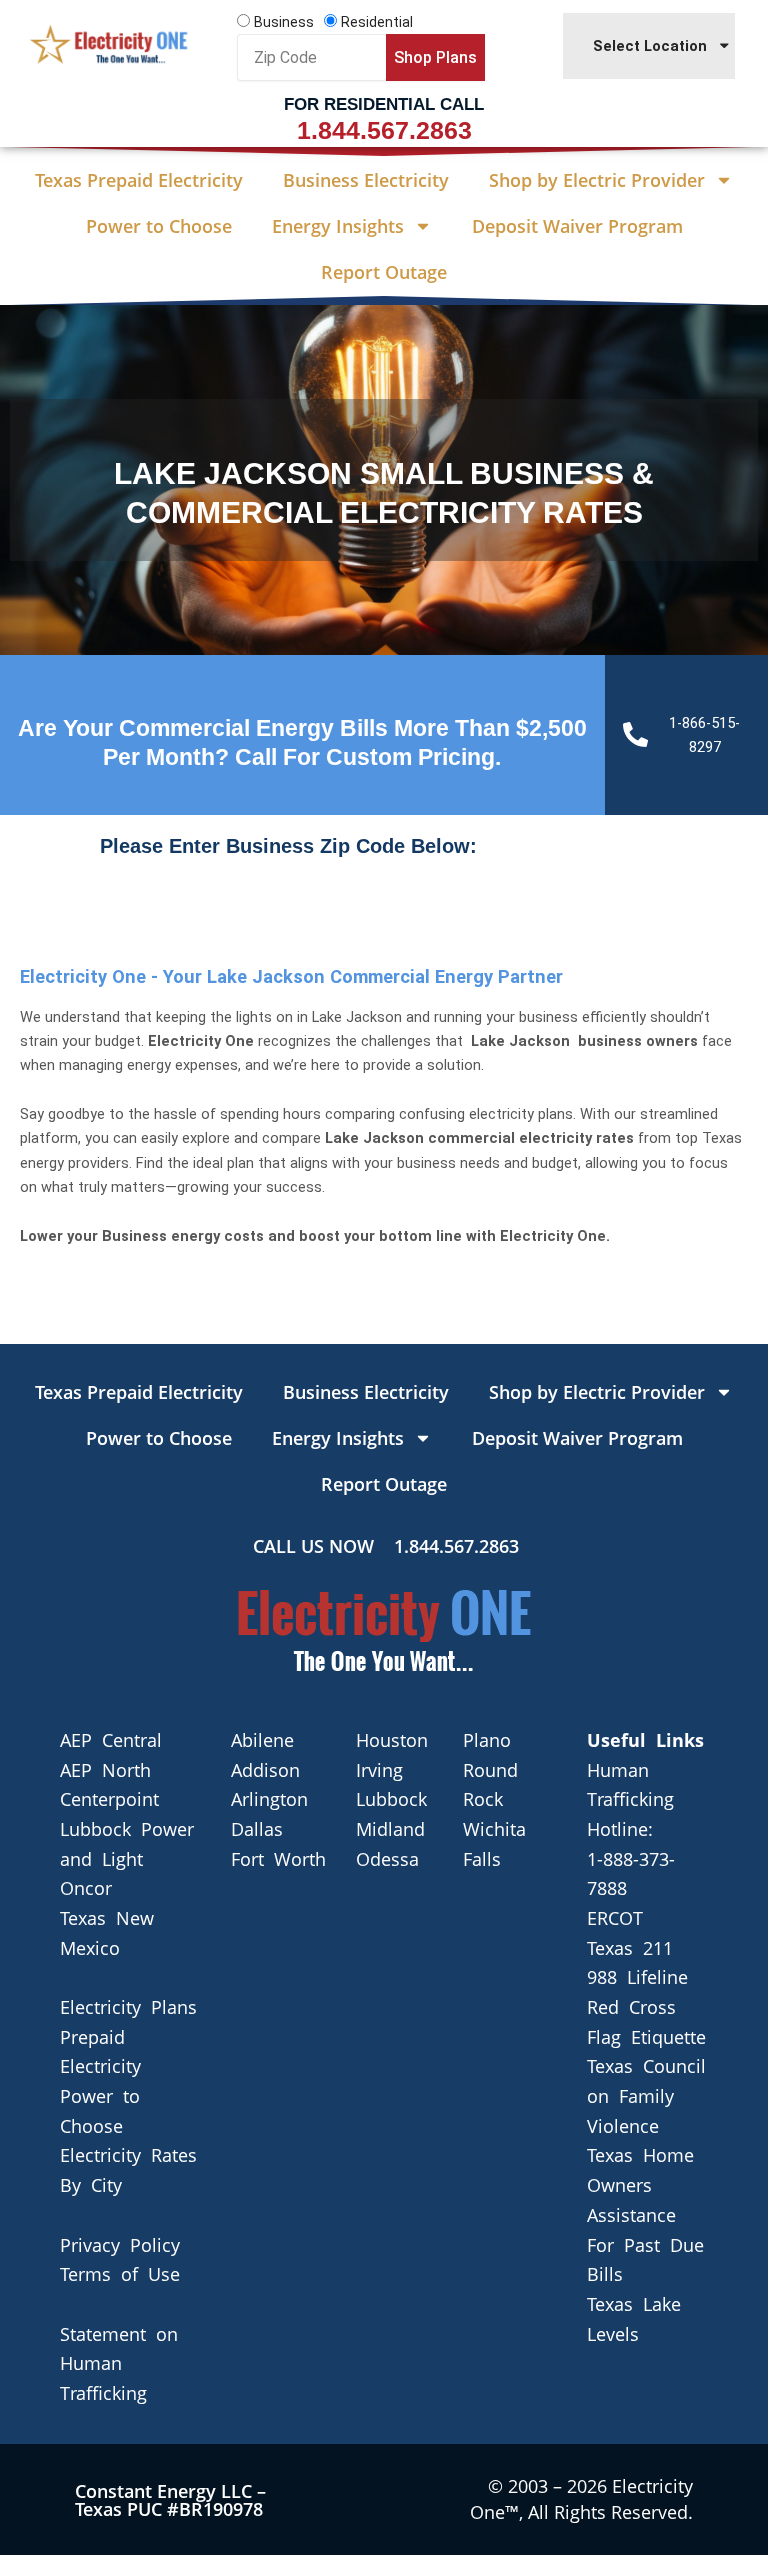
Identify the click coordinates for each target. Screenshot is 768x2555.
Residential (377, 22)
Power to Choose (159, 226)
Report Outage (384, 272)
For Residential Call (384, 104)
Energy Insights (338, 226)
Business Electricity (366, 180)
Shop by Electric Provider (597, 180)
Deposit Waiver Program (577, 226)
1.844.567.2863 (384, 130)
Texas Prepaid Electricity (139, 180)
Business (284, 22)
